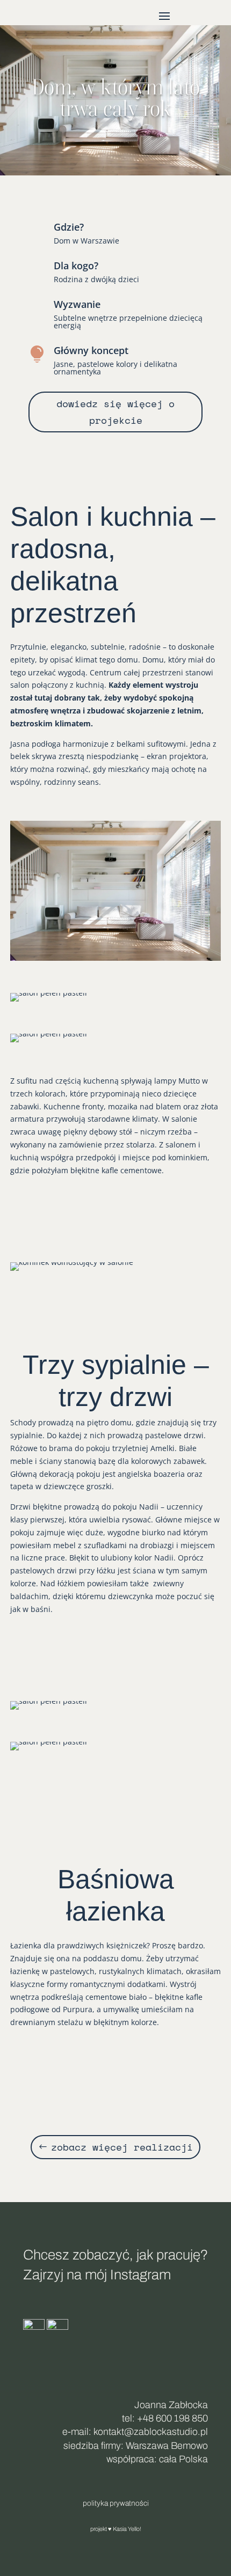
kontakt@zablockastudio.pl (151, 2432)
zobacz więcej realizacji (122, 2147)
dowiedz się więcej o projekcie (115, 412)
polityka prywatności (116, 2503)
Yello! (135, 2529)
